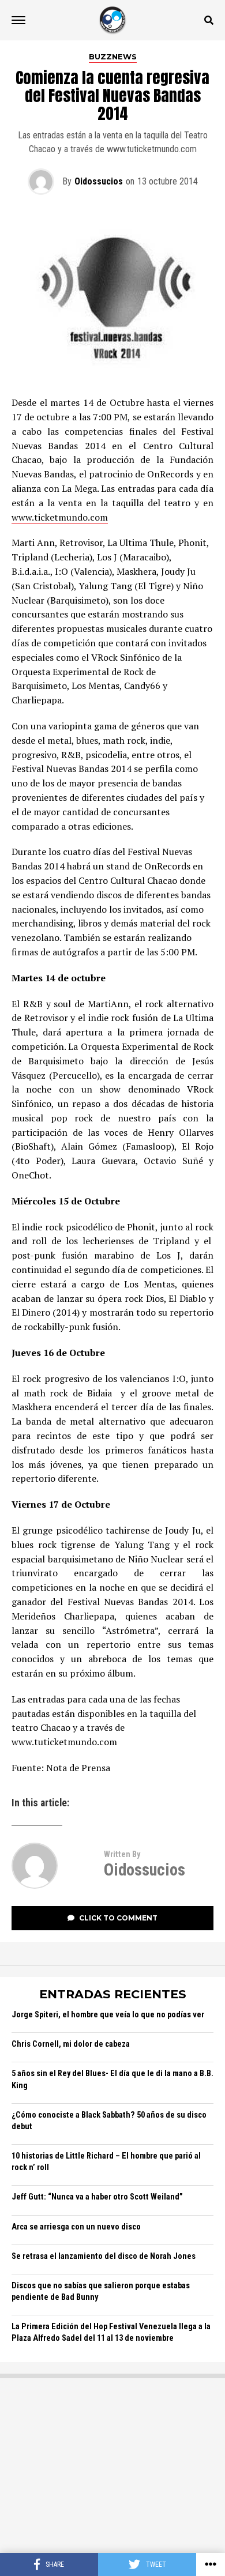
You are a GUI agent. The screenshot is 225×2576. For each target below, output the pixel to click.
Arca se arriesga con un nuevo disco (76, 2227)
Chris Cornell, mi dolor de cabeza (71, 2044)
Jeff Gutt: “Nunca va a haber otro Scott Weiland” (97, 2197)
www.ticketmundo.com (60, 517)
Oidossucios (99, 181)
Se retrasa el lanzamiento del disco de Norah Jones (104, 2256)
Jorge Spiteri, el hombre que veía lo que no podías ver (108, 2015)
